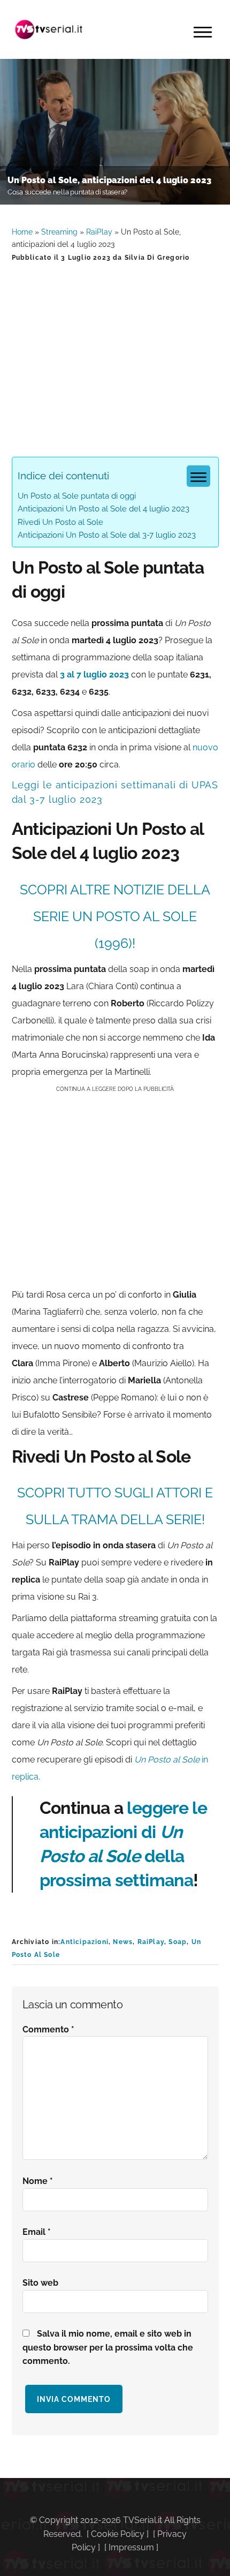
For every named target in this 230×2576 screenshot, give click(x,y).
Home (22, 232)
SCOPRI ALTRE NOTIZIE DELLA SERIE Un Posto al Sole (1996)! (115, 916)
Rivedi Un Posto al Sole (60, 522)
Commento (48, 2029)
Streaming (59, 232)
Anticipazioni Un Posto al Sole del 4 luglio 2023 (103, 509)
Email (37, 2232)
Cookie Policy (118, 2534)
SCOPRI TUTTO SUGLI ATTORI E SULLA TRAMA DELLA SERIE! (115, 1506)
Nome (38, 2181)
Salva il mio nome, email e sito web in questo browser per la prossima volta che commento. (108, 2348)
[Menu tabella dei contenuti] (198, 476)
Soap (178, 1942)
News (123, 1942)
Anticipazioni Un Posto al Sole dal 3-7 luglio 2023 (107, 535)
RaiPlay (99, 232)
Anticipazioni (85, 1942)
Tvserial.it (49, 29)
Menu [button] (203, 32)
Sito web (40, 2283)
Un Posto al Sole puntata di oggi (77, 496)
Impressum (131, 2547)
